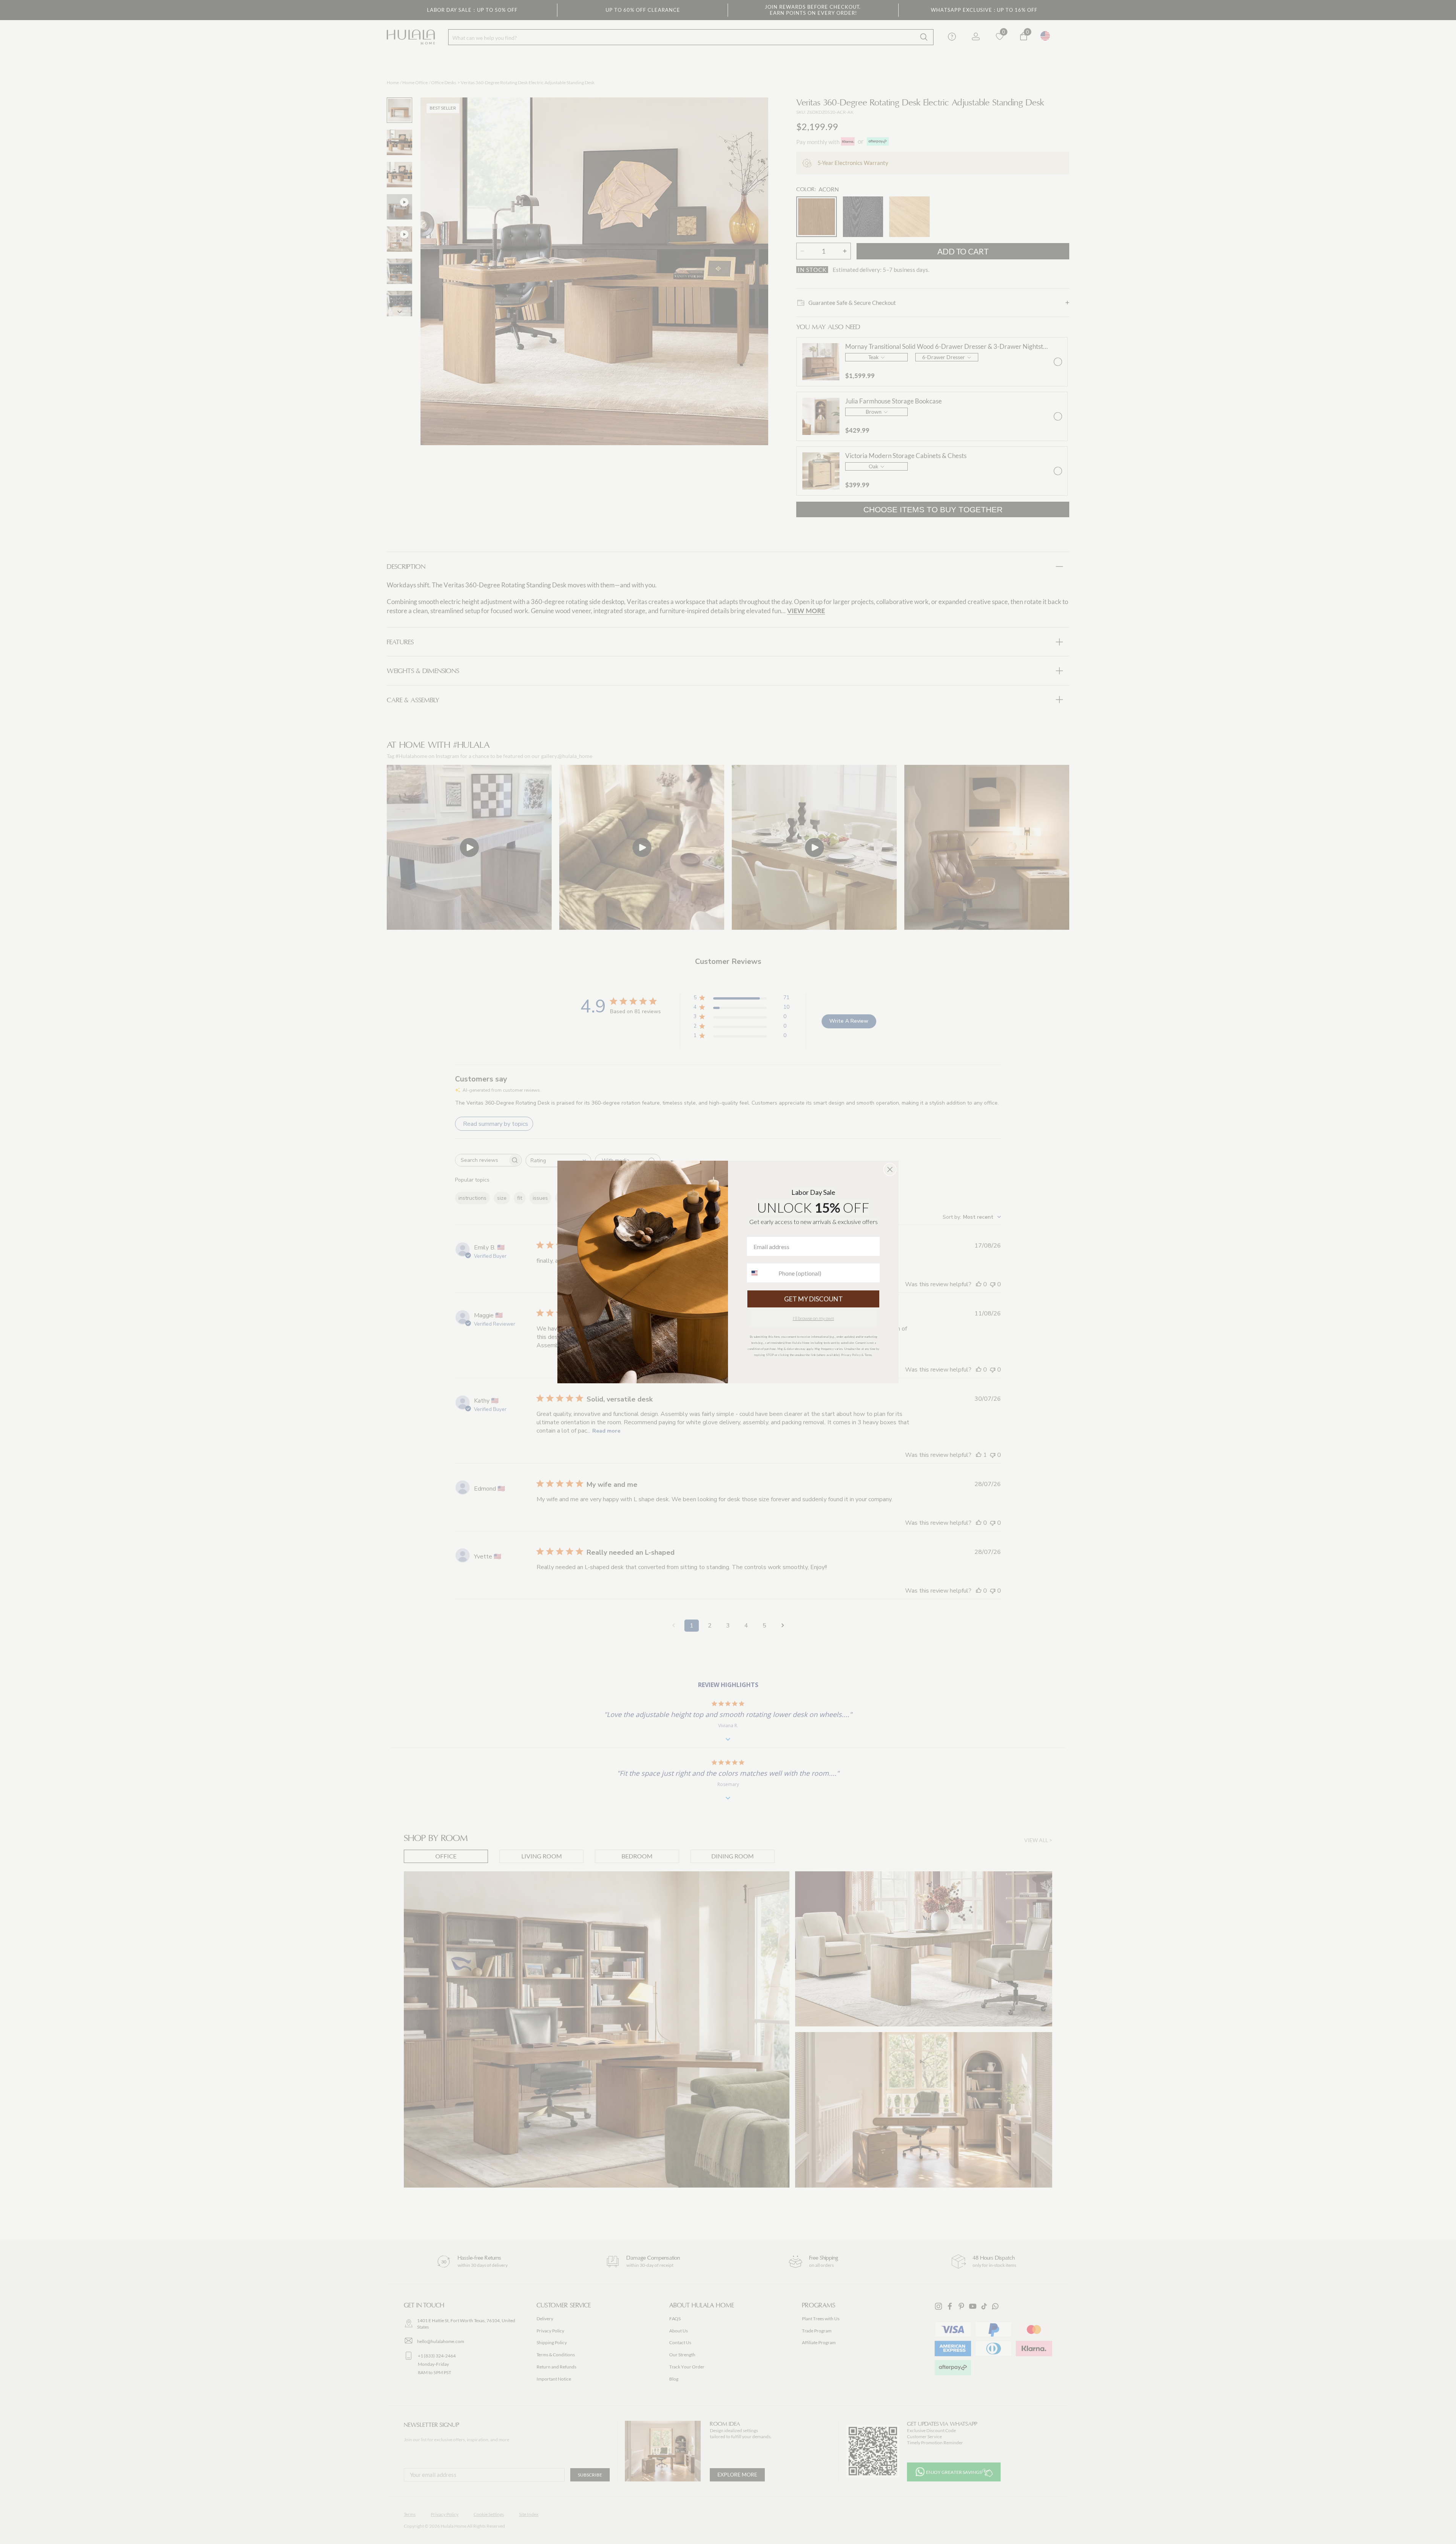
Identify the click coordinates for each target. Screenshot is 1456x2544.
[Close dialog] (890, 1169)
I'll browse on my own (814, 1318)
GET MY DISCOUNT (814, 1299)
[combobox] (761, 1273)
